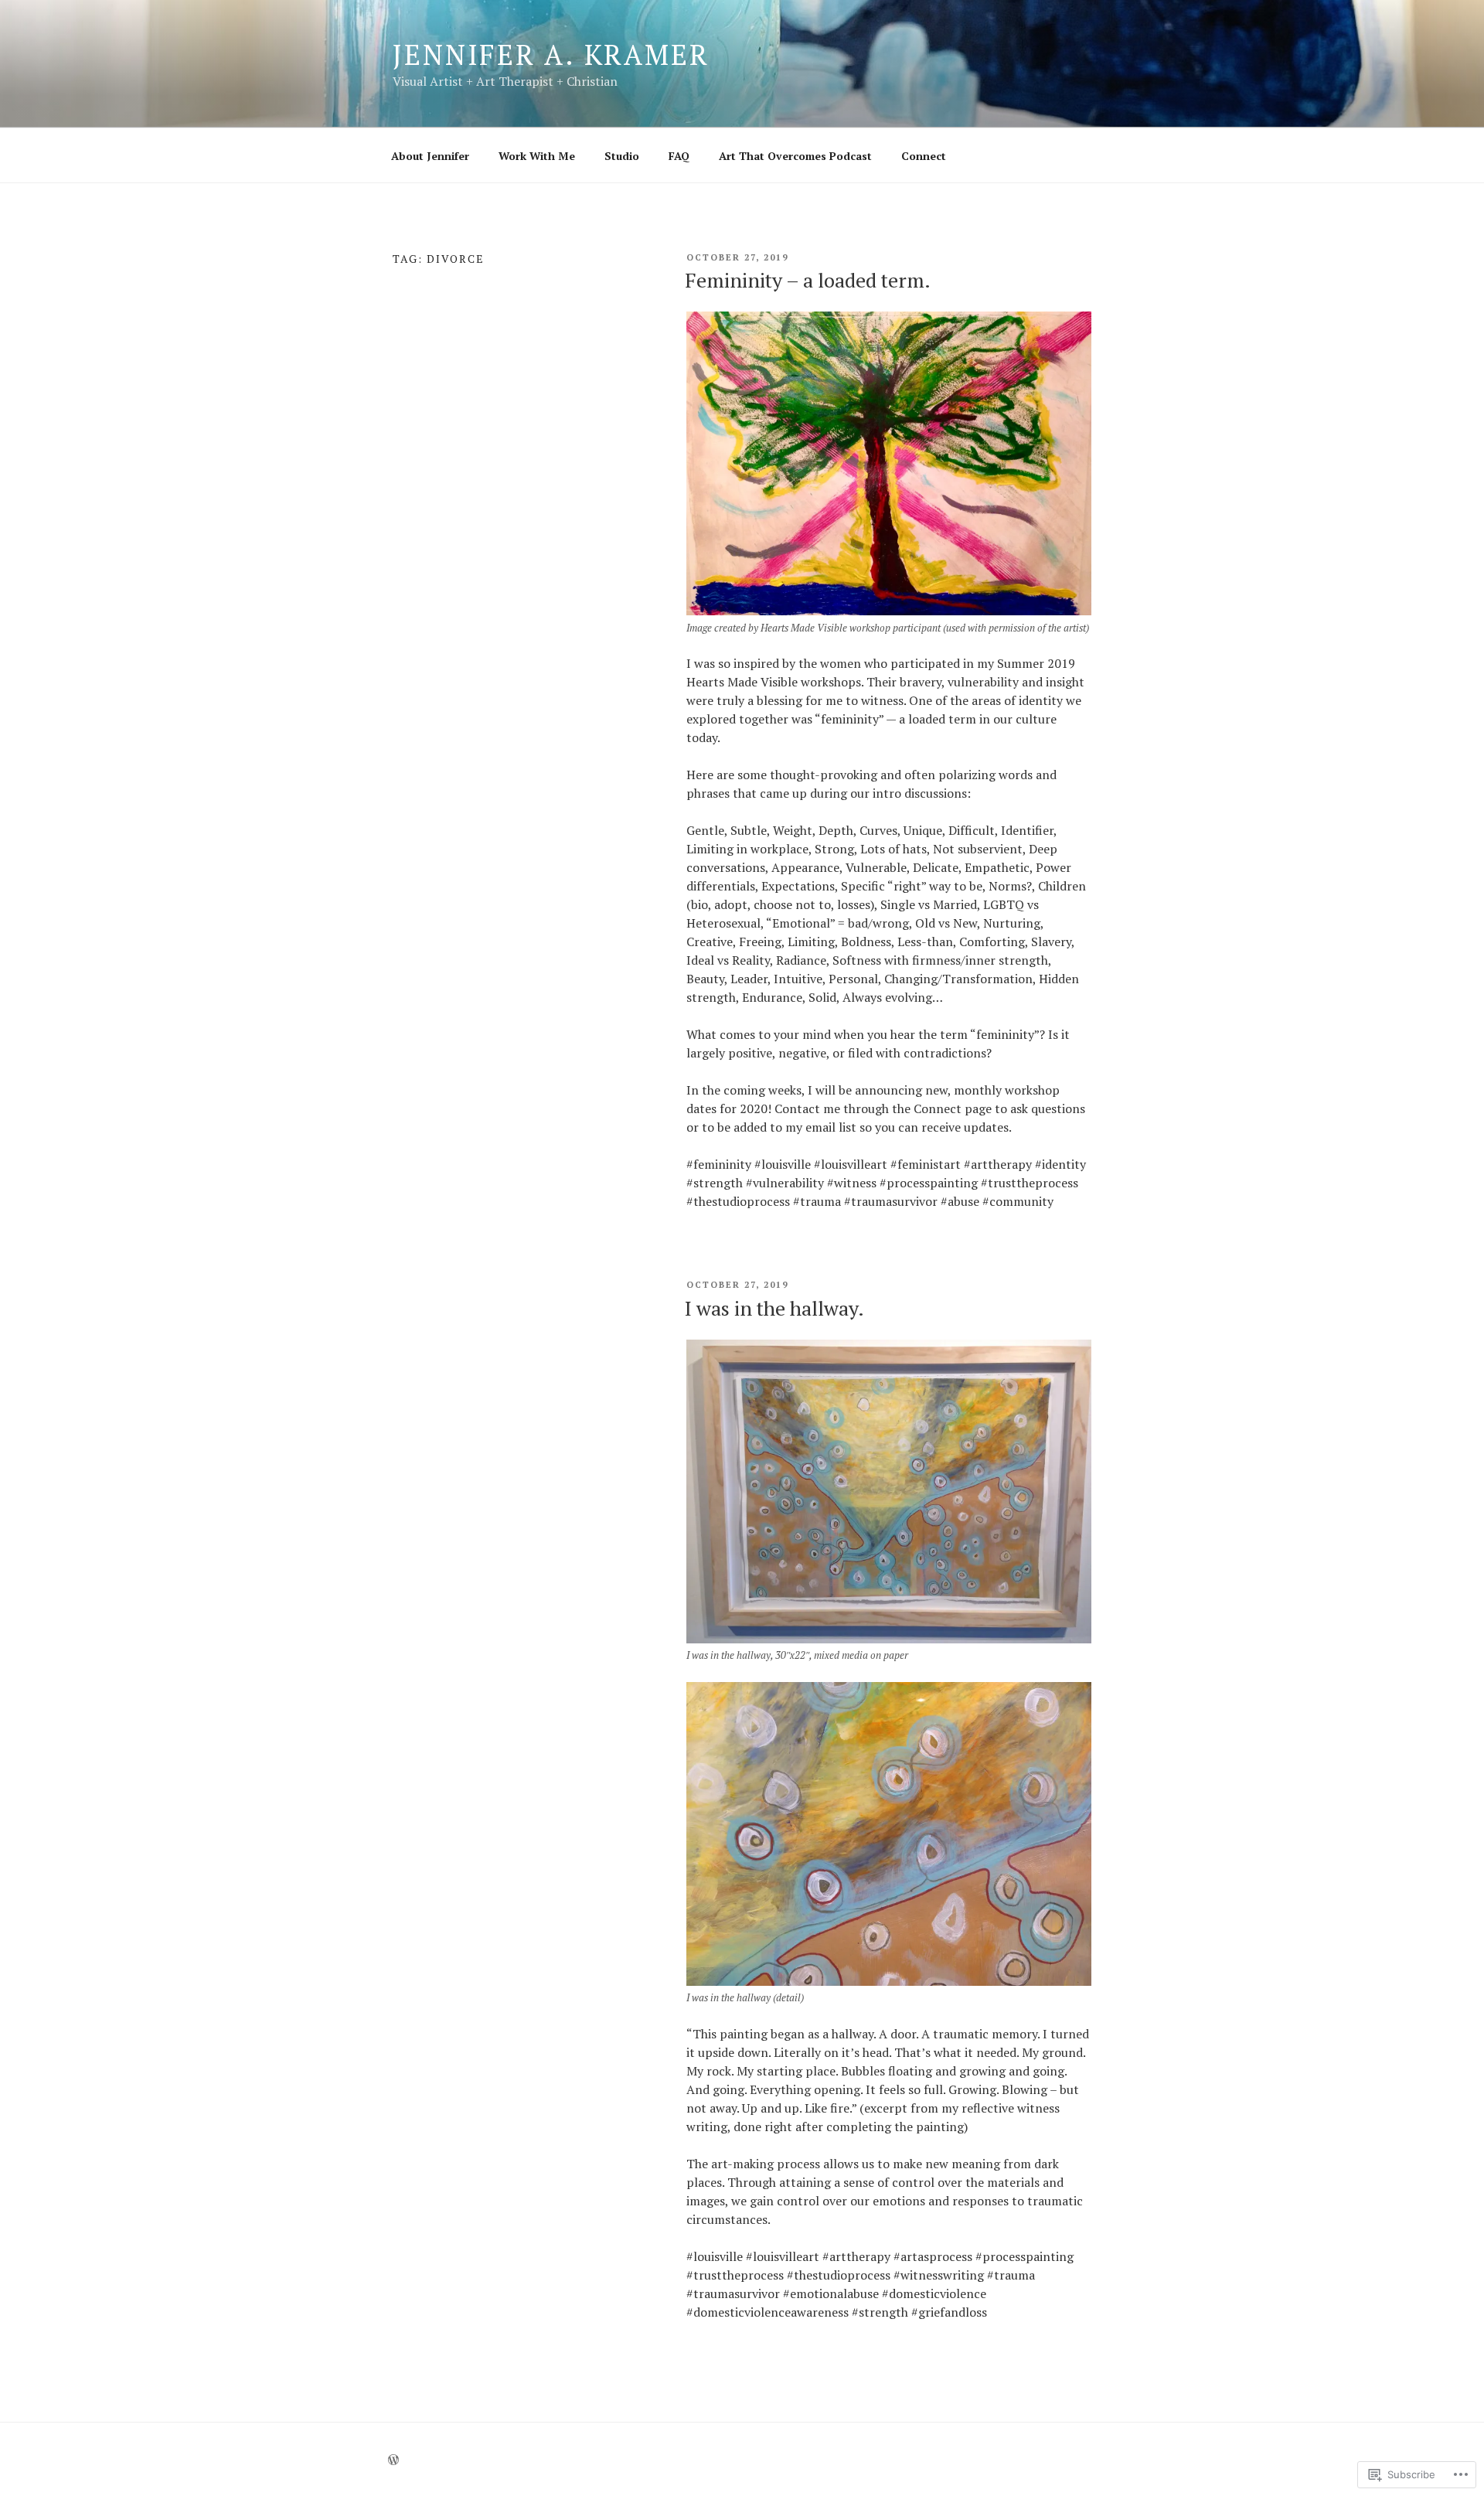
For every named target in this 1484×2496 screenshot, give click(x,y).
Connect (924, 156)
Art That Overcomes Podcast (795, 156)
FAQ (679, 156)
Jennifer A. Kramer (551, 54)
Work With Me (537, 156)
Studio (622, 156)
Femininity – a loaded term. (808, 280)
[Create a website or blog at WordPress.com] (393, 2460)
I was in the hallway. (774, 1308)
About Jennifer (430, 156)
